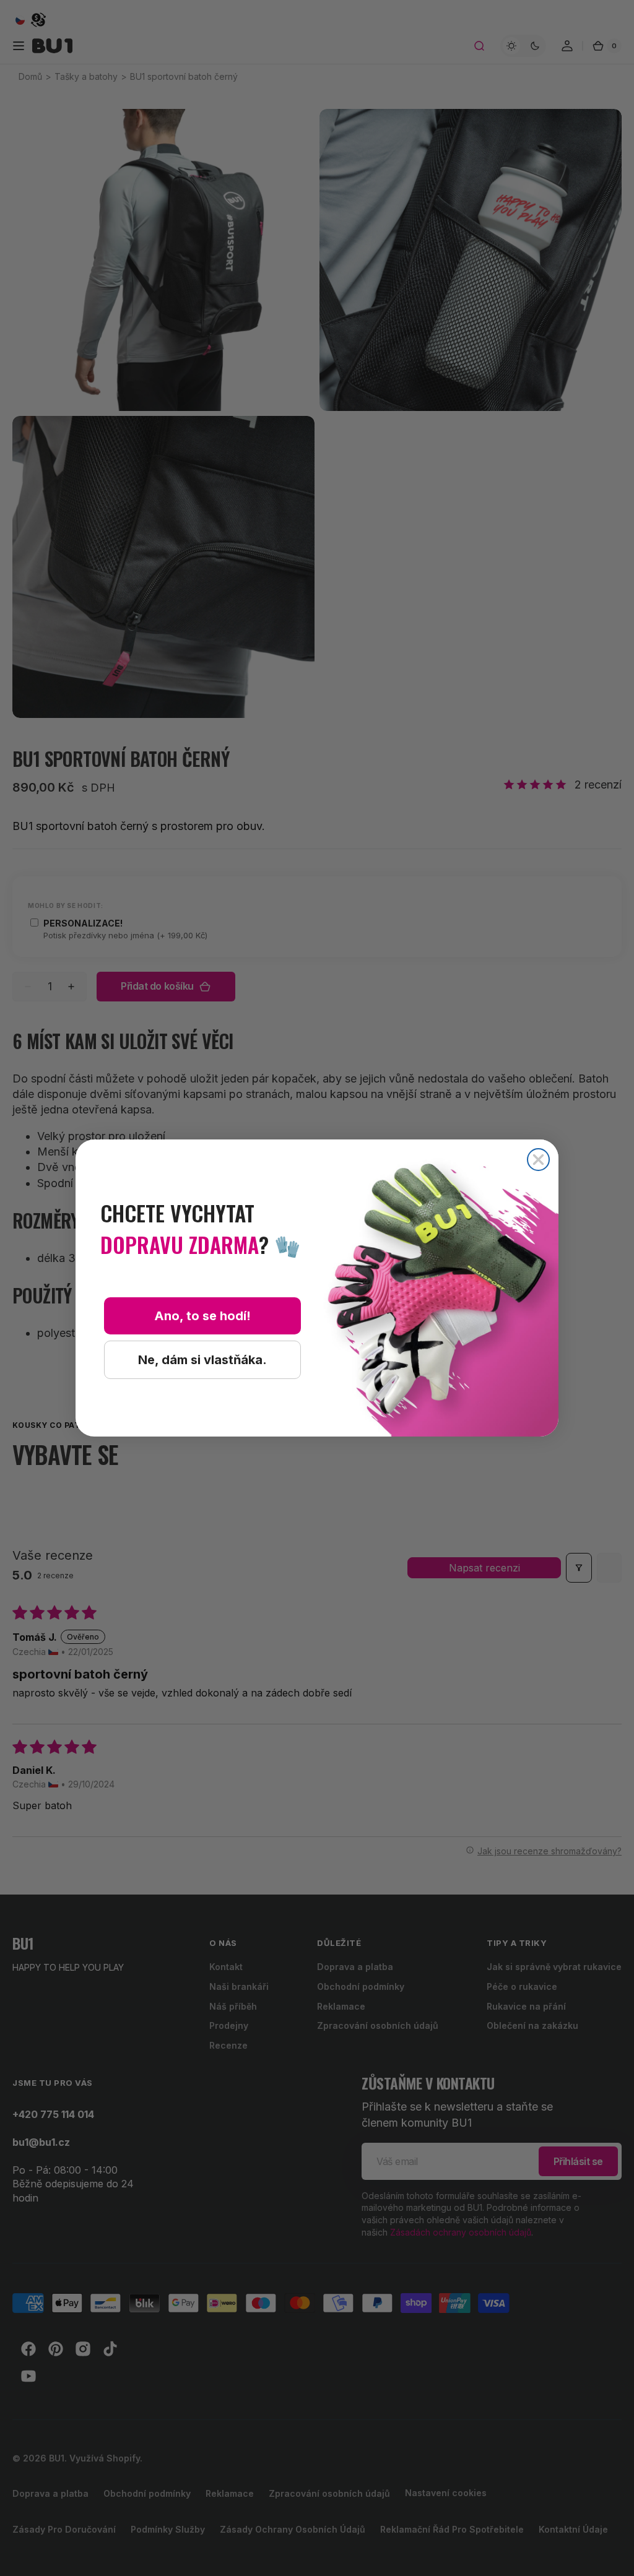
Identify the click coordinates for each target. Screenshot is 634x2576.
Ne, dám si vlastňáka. (202, 1360)
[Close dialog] (538, 1160)
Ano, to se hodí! (202, 1316)
